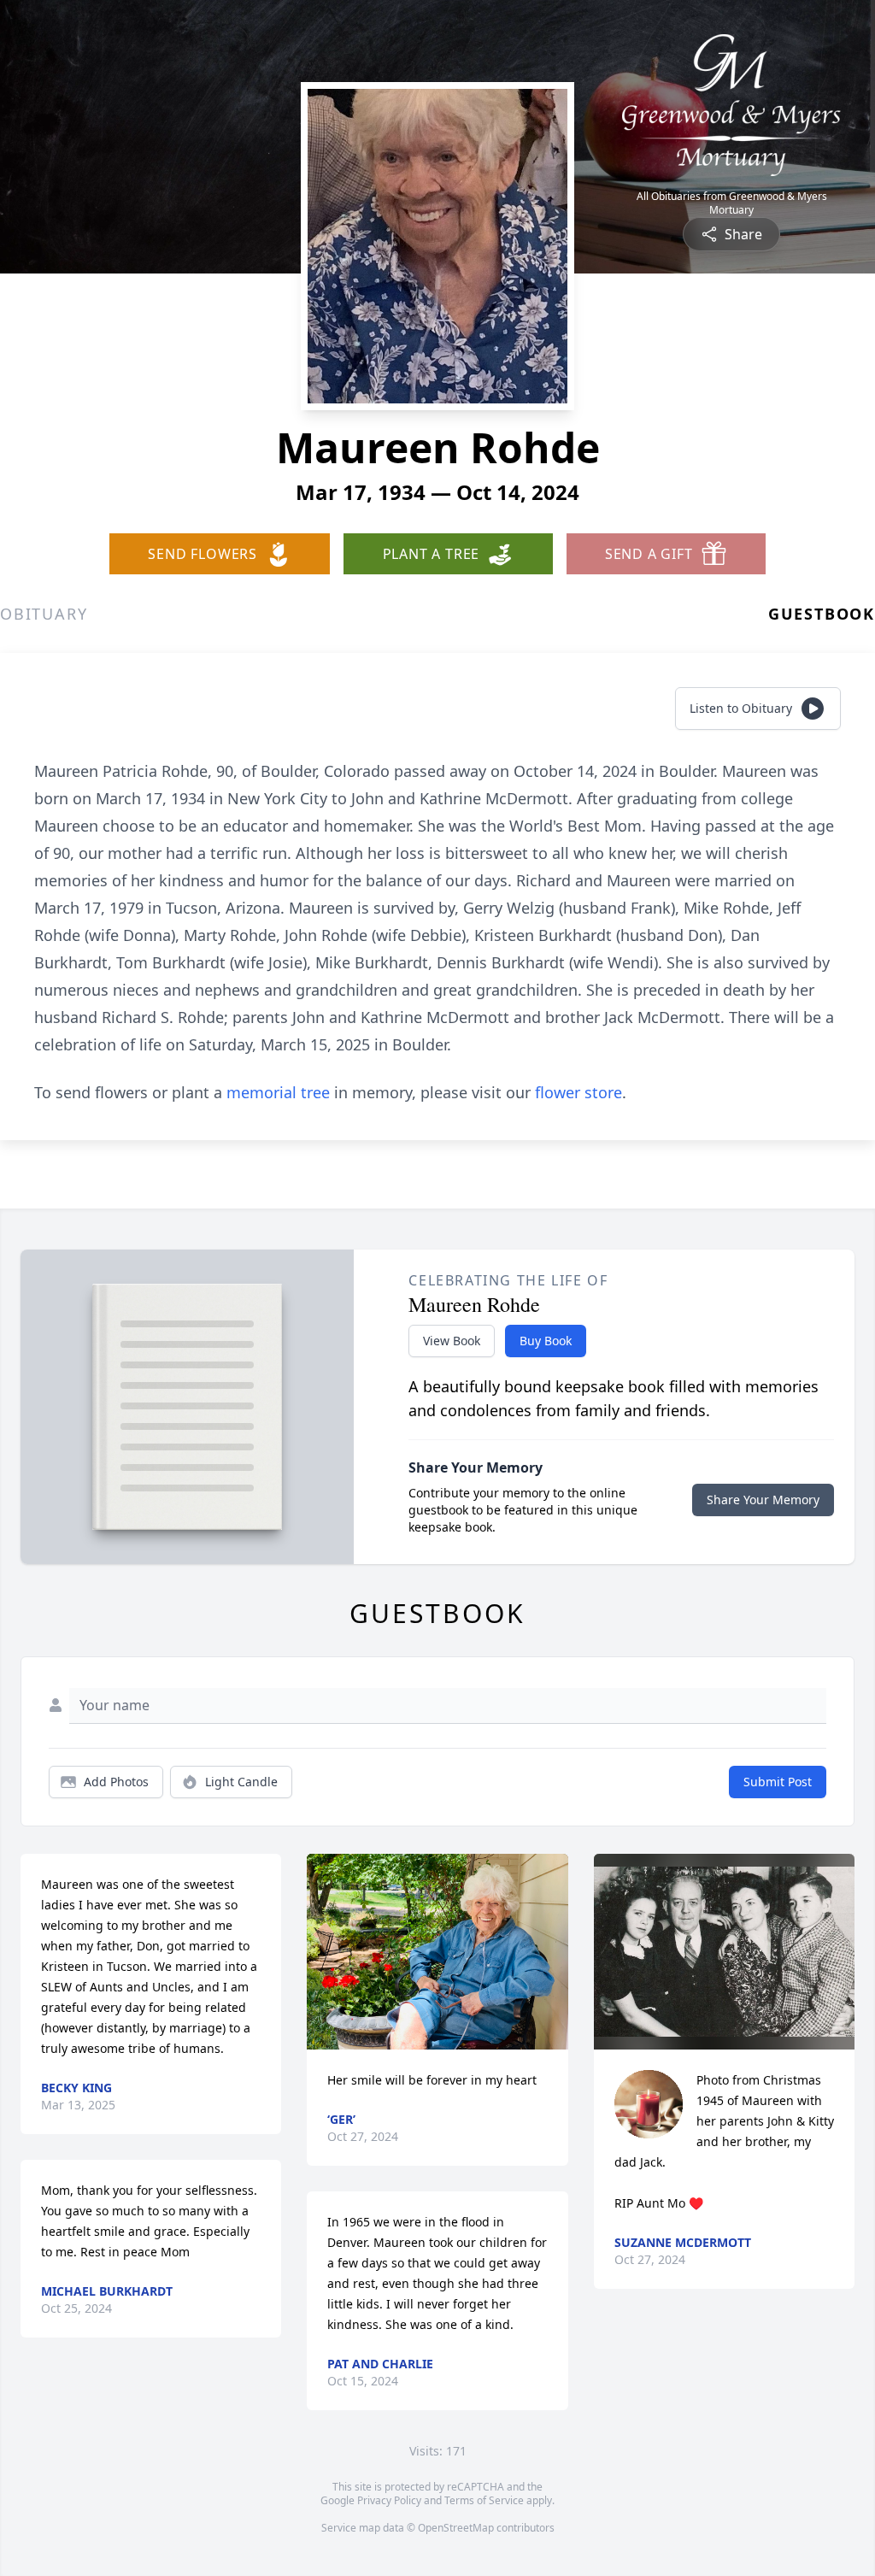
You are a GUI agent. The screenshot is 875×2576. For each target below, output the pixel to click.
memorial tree (278, 1092)
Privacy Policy (389, 2500)
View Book (452, 1341)
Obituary (44, 614)
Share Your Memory (763, 1500)
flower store (578, 1092)
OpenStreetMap (456, 2528)
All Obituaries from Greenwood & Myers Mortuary (732, 203)
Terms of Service (484, 2500)
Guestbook (822, 614)
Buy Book (546, 1341)
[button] (437, 1952)
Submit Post (778, 1782)
